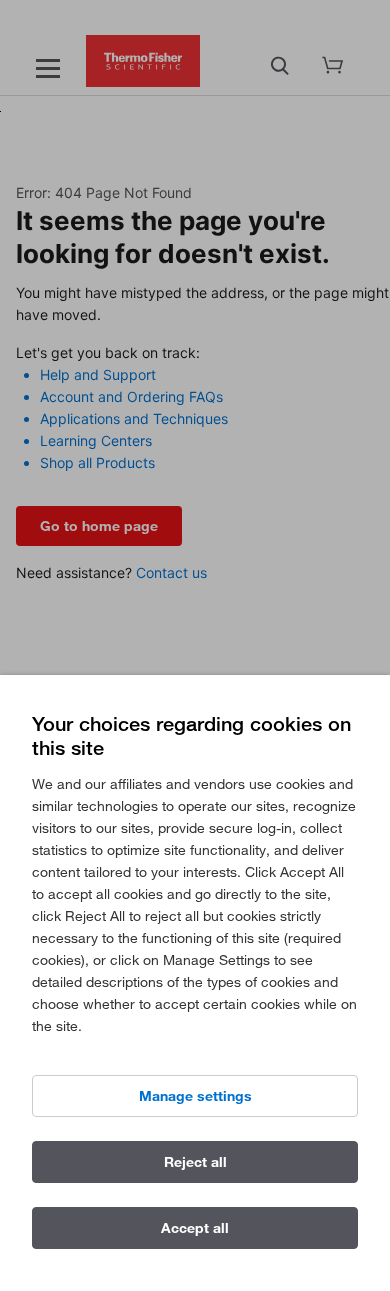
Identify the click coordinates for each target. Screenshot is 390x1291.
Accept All (195, 1228)
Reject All (195, 1162)
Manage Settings (195, 1096)
